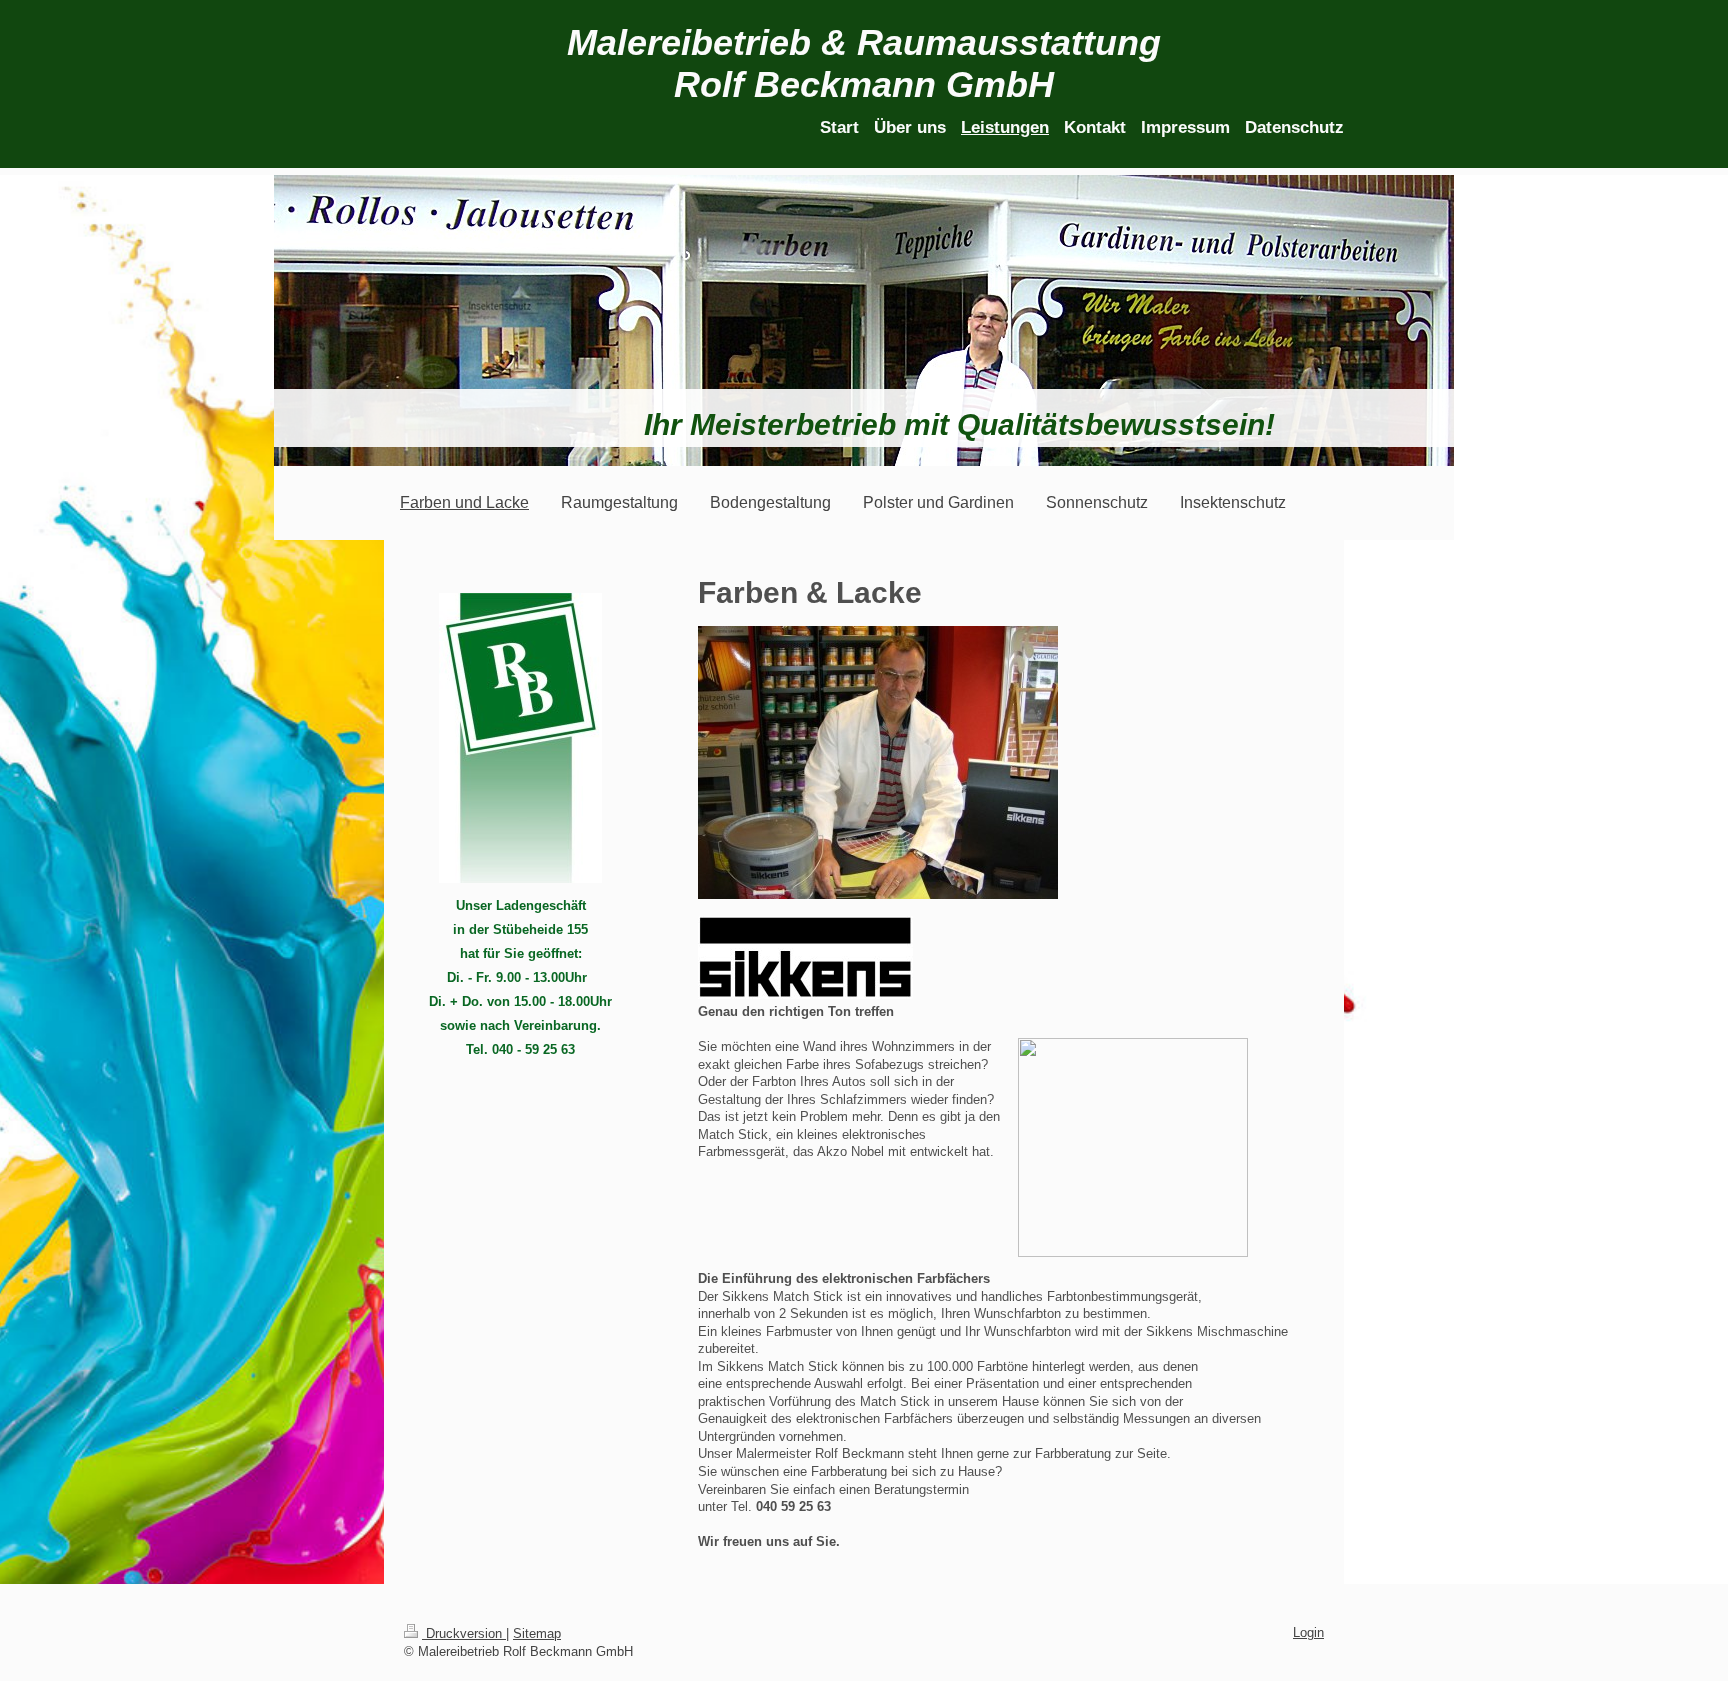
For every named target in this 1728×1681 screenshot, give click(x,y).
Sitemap (537, 1633)
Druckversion (464, 1633)
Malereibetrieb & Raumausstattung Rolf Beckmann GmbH (864, 63)
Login (1308, 1632)
